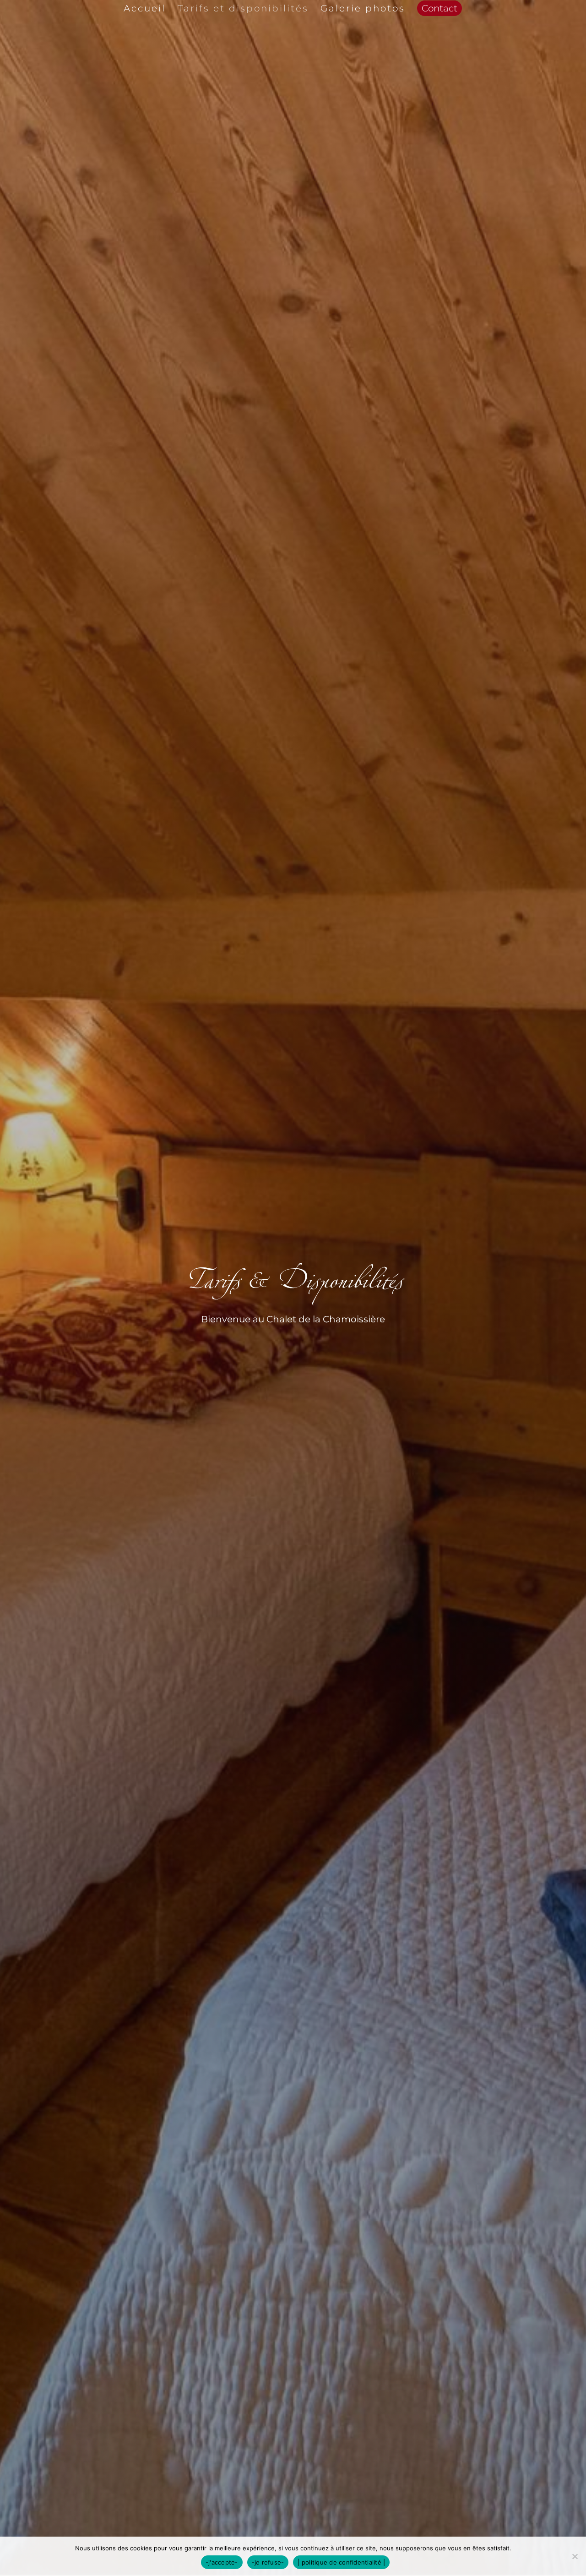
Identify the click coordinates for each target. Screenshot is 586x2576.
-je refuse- (268, 2562)
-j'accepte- (222, 2562)
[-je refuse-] (575, 2556)
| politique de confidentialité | (341, 2562)
